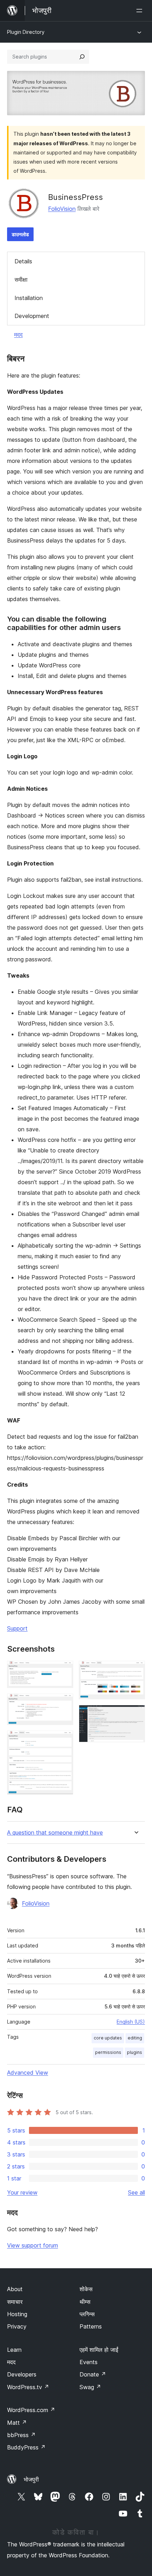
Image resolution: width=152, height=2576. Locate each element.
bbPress (21, 2435)
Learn (14, 2350)
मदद (18, 335)
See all (136, 2192)
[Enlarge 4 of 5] (135, 1670)
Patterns (91, 2326)
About (15, 2289)
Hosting (17, 2314)
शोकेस (86, 2289)
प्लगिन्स (87, 2314)
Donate (93, 2374)
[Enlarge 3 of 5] (64, 1740)
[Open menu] (141, 11)
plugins (135, 2052)
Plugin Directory (26, 32)
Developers (22, 2374)
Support (17, 1628)
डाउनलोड (20, 234)
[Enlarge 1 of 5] (64, 1670)
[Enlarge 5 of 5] (135, 1714)
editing (135, 2038)
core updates (108, 2038)
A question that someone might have (55, 1833)
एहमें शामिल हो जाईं (99, 2350)
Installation (29, 298)
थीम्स (85, 2302)
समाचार (15, 2302)
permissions (108, 2052)
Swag (90, 2387)
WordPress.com (31, 2410)
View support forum (33, 2245)
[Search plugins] (82, 57)
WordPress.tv (28, 2387)
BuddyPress (26, 2447)
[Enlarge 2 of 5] (64, 1703)
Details (23, 261)
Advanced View (28, 2073)
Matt (17, 2423)
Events (89, 2362)
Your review (22, 2192)
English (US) (131, 2022)
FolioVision (62, 209)
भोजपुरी (31, 2479)
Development (32, 316)
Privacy (17, 2326)
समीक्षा (21, 280)
